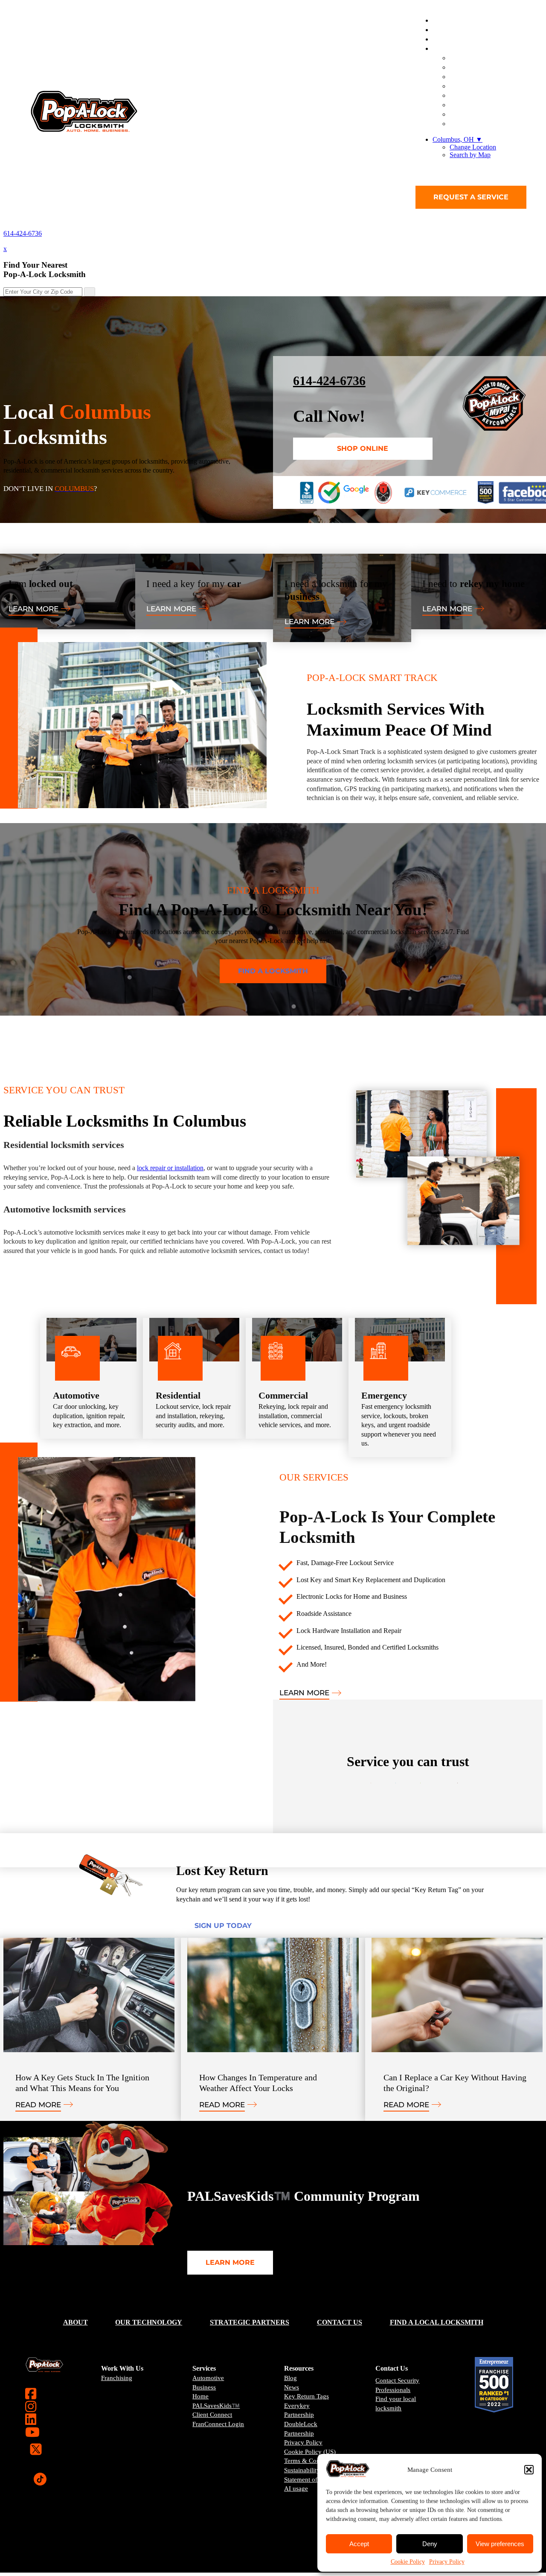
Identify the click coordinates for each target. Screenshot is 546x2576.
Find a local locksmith (437, 2322)
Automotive (208, 2378)
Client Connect (212, 2415)
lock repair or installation (170, 1168)
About (76, 2322)
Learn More (33, 609)
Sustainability (302, 2470)
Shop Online (363, 448)
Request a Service (471, 197)
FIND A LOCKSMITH (273, 971)
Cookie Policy (408, 2562)
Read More (38, 2105)
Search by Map (470, 155)
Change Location (473, 147)
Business (204, 2387)
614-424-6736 (23, 233)
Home (200, 2396)
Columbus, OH (457, 139)
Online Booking (484, 124)
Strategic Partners (250, 2322)
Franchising (117, 2378)
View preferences (500, 2544)
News (292, 2387)
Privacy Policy (447, 2562)
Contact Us (340, 2322)
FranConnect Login (218, 2424)
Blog (290, 2378)
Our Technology (149, 2322)
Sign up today (223, 1926)
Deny (430, 2544)
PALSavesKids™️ (216, 2406)
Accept (359, 2544)
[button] (529, 2470)
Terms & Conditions (311, 2461)
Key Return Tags (306, 2396)
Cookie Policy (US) (310, 2452)
